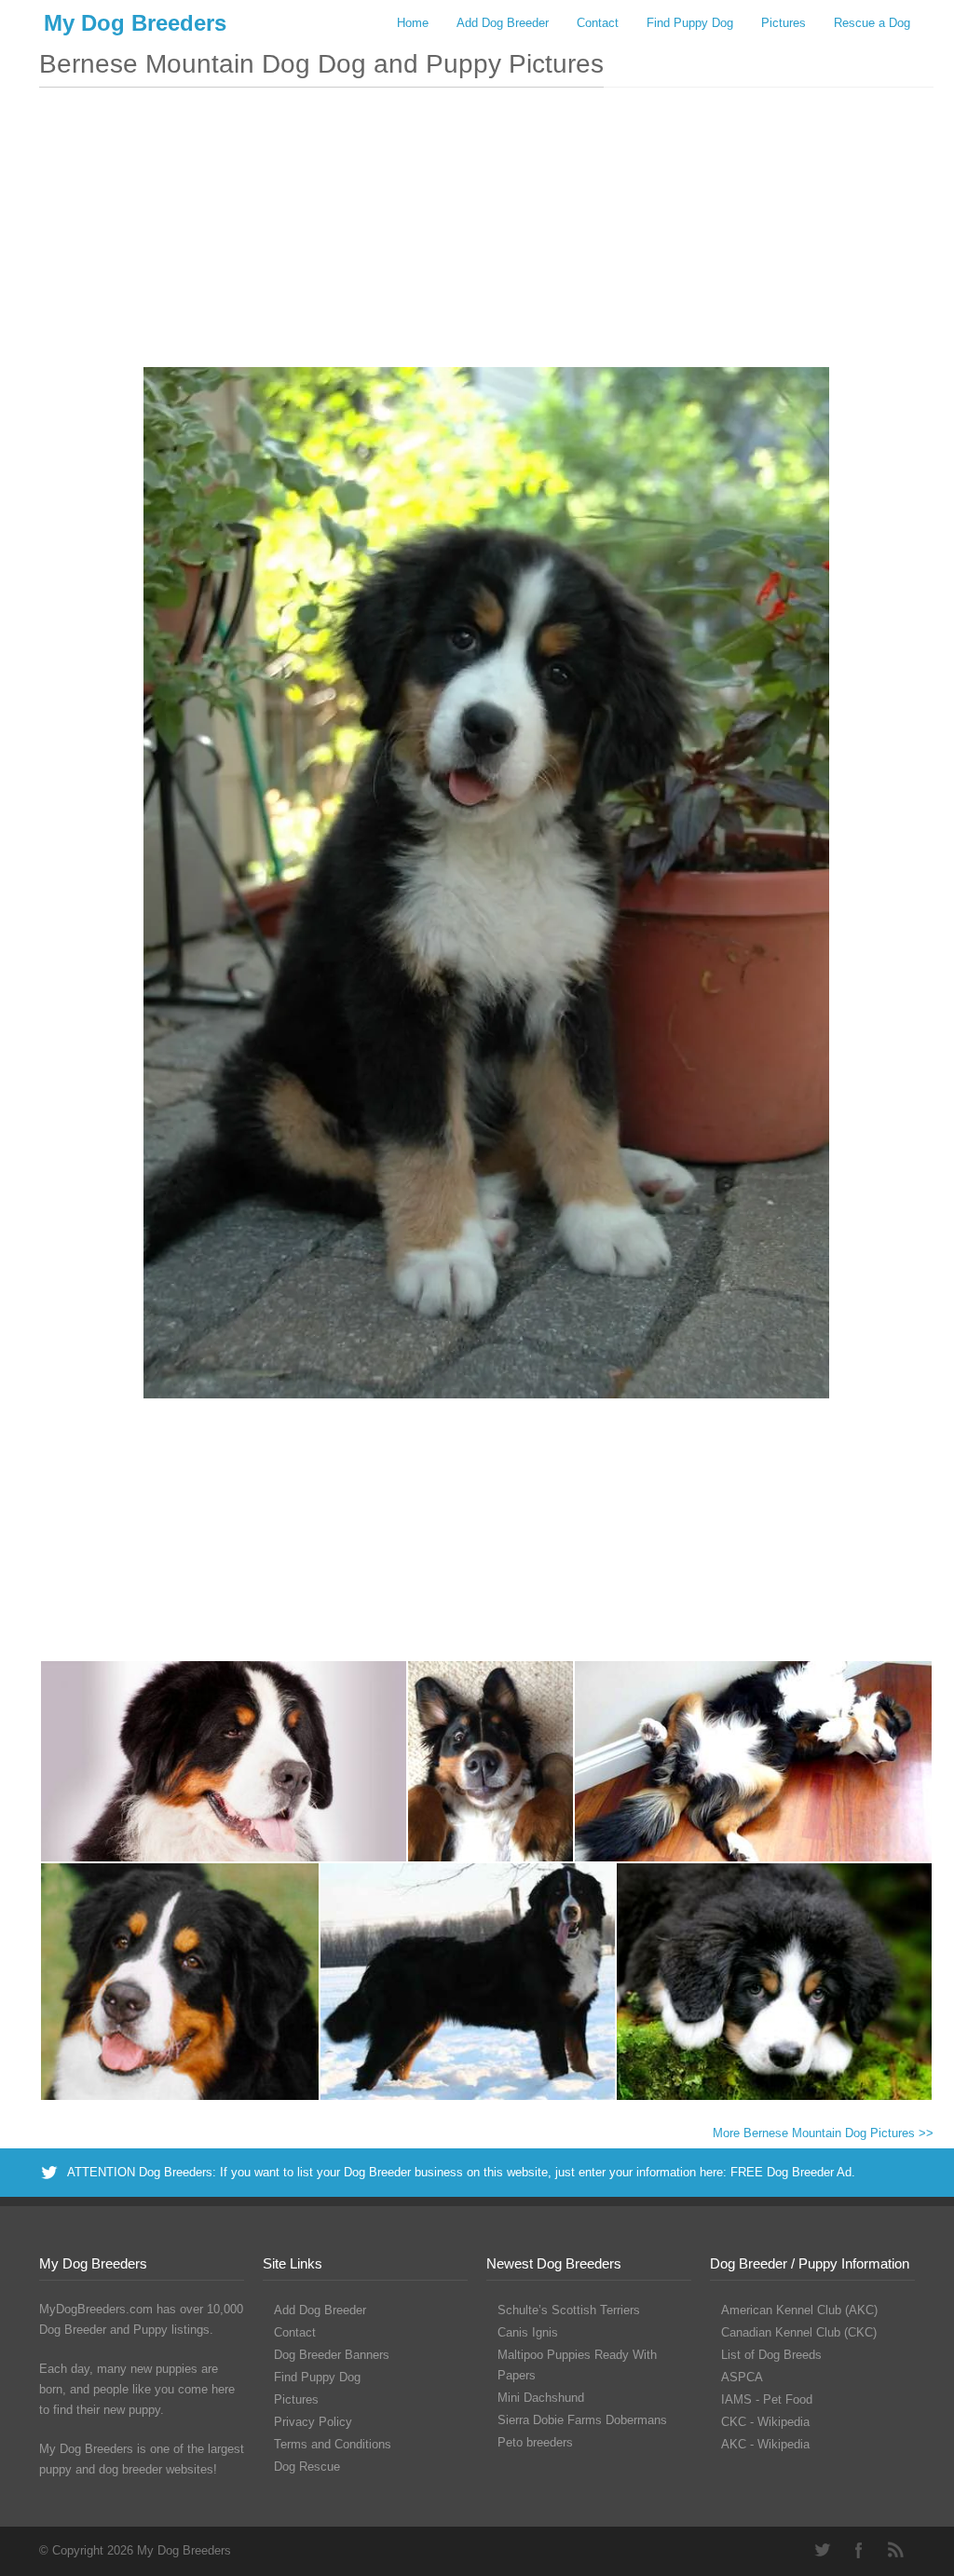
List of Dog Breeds (771, 2355)
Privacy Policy (313, 2422)
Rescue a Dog (872, 23)
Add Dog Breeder (503, 23)
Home (413, 23)
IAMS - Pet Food (767, 2399)
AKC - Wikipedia (765, 2444)
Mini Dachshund (541, 2398)
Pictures (784, 23)
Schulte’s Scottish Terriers (569, 2310)
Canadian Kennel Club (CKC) (799, 2332)
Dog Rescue (307, 2467)
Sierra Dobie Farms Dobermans (582, 2420)
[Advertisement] (486, 237)
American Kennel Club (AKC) (799, 2310)
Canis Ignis (528, 2332)
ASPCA (742, 2377)
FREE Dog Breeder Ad (791, 2172)
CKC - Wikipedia (765, 2422)
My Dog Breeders (135, 23)
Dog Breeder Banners (332, 2355)
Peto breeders (535, 2442)
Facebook (859, 2550)
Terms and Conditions (333, 2444)
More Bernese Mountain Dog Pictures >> (823, 2133)
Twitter (822, 2550)
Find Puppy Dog (690, 23)
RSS (896, 2550)
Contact (598, 23)
